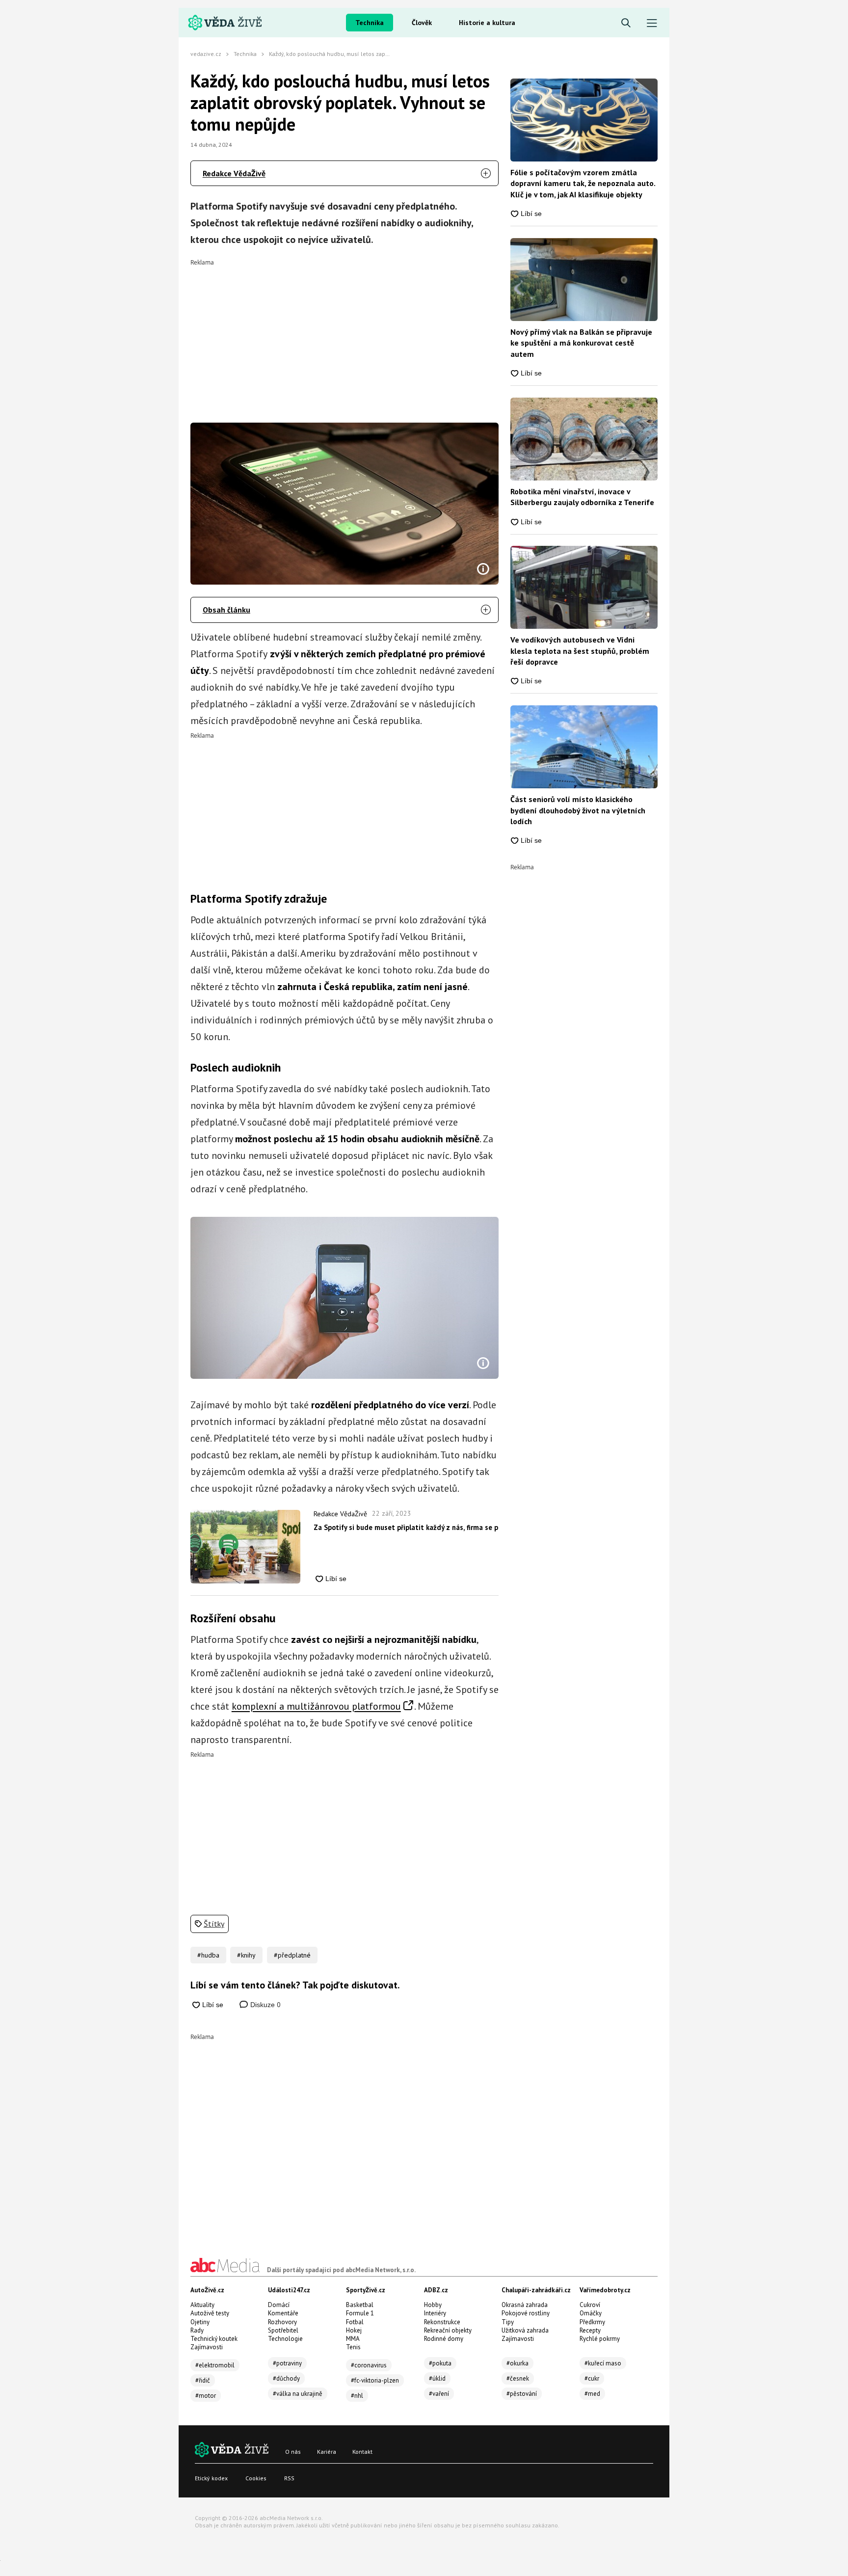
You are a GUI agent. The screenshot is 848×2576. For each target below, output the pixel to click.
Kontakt (362, 2452)
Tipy (508, 2322)
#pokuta (440, 2363)
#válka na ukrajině (298, 2394)
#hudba (208, 1955)
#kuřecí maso (603, 2363)
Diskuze (265, 2005)
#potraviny (287, 2363)
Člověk (422, 23)
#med (592, 2394)
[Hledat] (626, 23)
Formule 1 (360, 2313)
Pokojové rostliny (526, 2313)
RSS (289, 2478)
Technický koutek (214, 2339)
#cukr (592, 2378)
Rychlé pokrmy (600, 2339)
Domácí (279, 2305)
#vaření (439, 2394)
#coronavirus (369, 2365)
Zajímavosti (207, 2347)
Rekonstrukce (442, 2322)
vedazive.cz (206, 54)
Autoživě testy (210, 2313)
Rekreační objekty (448, 2330)
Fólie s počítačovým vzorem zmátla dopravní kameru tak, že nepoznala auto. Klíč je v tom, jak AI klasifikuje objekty (583, 183)
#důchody (286, 2378)
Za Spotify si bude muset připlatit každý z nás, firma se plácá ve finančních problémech (406, 1527)
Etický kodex (211, 2478)
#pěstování (522, 2394)
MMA (353, 2339)
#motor (206, 2396)
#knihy (246, 1955)
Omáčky (591, 2313)
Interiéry (435, 2313)
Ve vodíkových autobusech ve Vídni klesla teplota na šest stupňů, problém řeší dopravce (580, 651)
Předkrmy (592, 2322)
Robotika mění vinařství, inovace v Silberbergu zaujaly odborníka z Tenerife (582, 497)
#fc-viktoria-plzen (375, 2380)
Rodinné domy (444, 2339)
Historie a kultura (487, 23)
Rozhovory (282, 2322)
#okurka (517, 2363)
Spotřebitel (283, 2330)
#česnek (518, 2378)
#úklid (437, 2378)
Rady (197, 2330)
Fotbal (355, 2322)
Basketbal (360, 2305)
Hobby (433, 2305)
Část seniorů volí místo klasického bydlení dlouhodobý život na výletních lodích (578, 810)
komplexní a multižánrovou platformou (316, 1706)
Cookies (256, 2478)
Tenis (353, 2347)
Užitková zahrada (525, 2330)
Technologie (285, 2339)
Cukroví (590, 2305)
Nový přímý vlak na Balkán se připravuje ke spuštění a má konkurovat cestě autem (581, 343)
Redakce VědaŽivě (234, 173)
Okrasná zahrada (525, 2305)
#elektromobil (215, 2365)
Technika (370, 23)
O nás (293, 2452)
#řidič (203, 2380)
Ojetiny (200, 2322)
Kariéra (327, 2452)
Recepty (590, 2330)
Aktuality (202, 2305)
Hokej (354, 2330)
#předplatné (292, 1955)
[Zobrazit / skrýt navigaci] (652, 23)
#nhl (357, 2396)
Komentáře (283, 2313)
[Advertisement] (345, 334)
